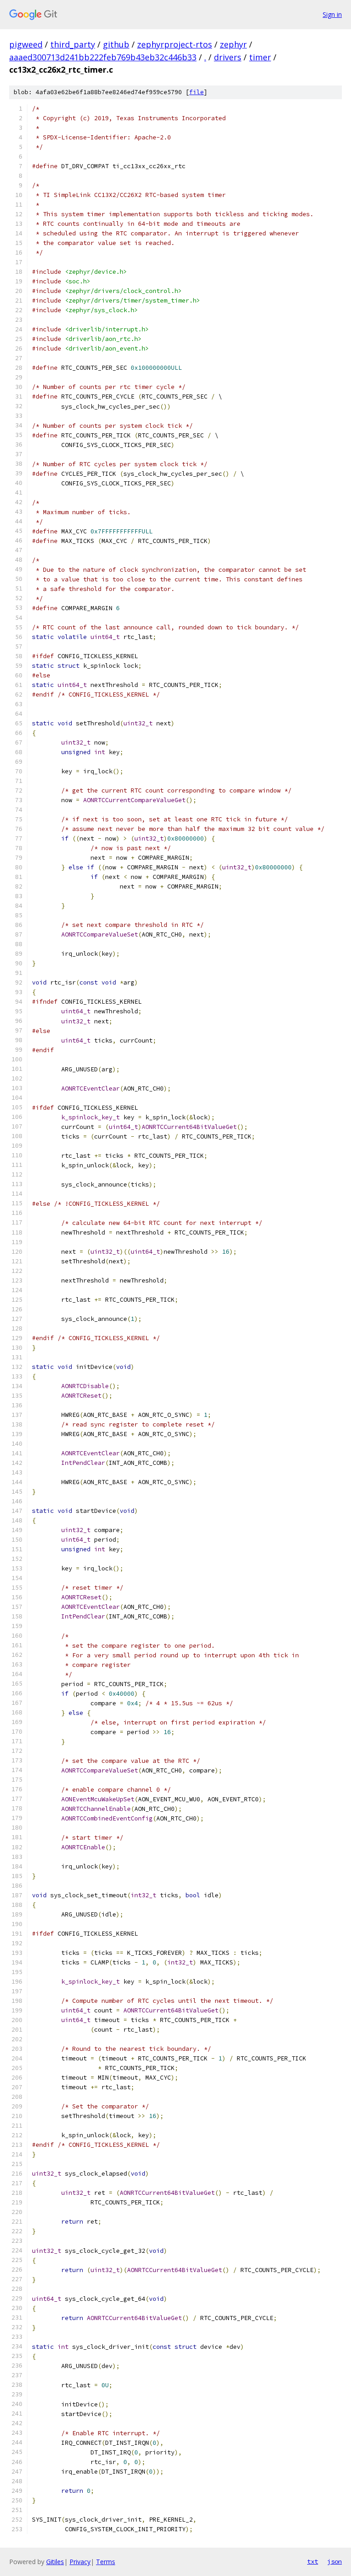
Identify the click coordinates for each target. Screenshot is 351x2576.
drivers (228, 57)
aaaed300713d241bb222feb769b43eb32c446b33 (103, 57)
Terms (106, 2562)
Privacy (80, 2562)
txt (313, 2561)
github (116, 44)
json (335, 2561)
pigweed (26, 44)
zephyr (233, 44)
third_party (73, 44)
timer (260, 57)
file (197, 92)
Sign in (332, 14)
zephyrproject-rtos (175, 44)
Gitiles (55, 2562)
